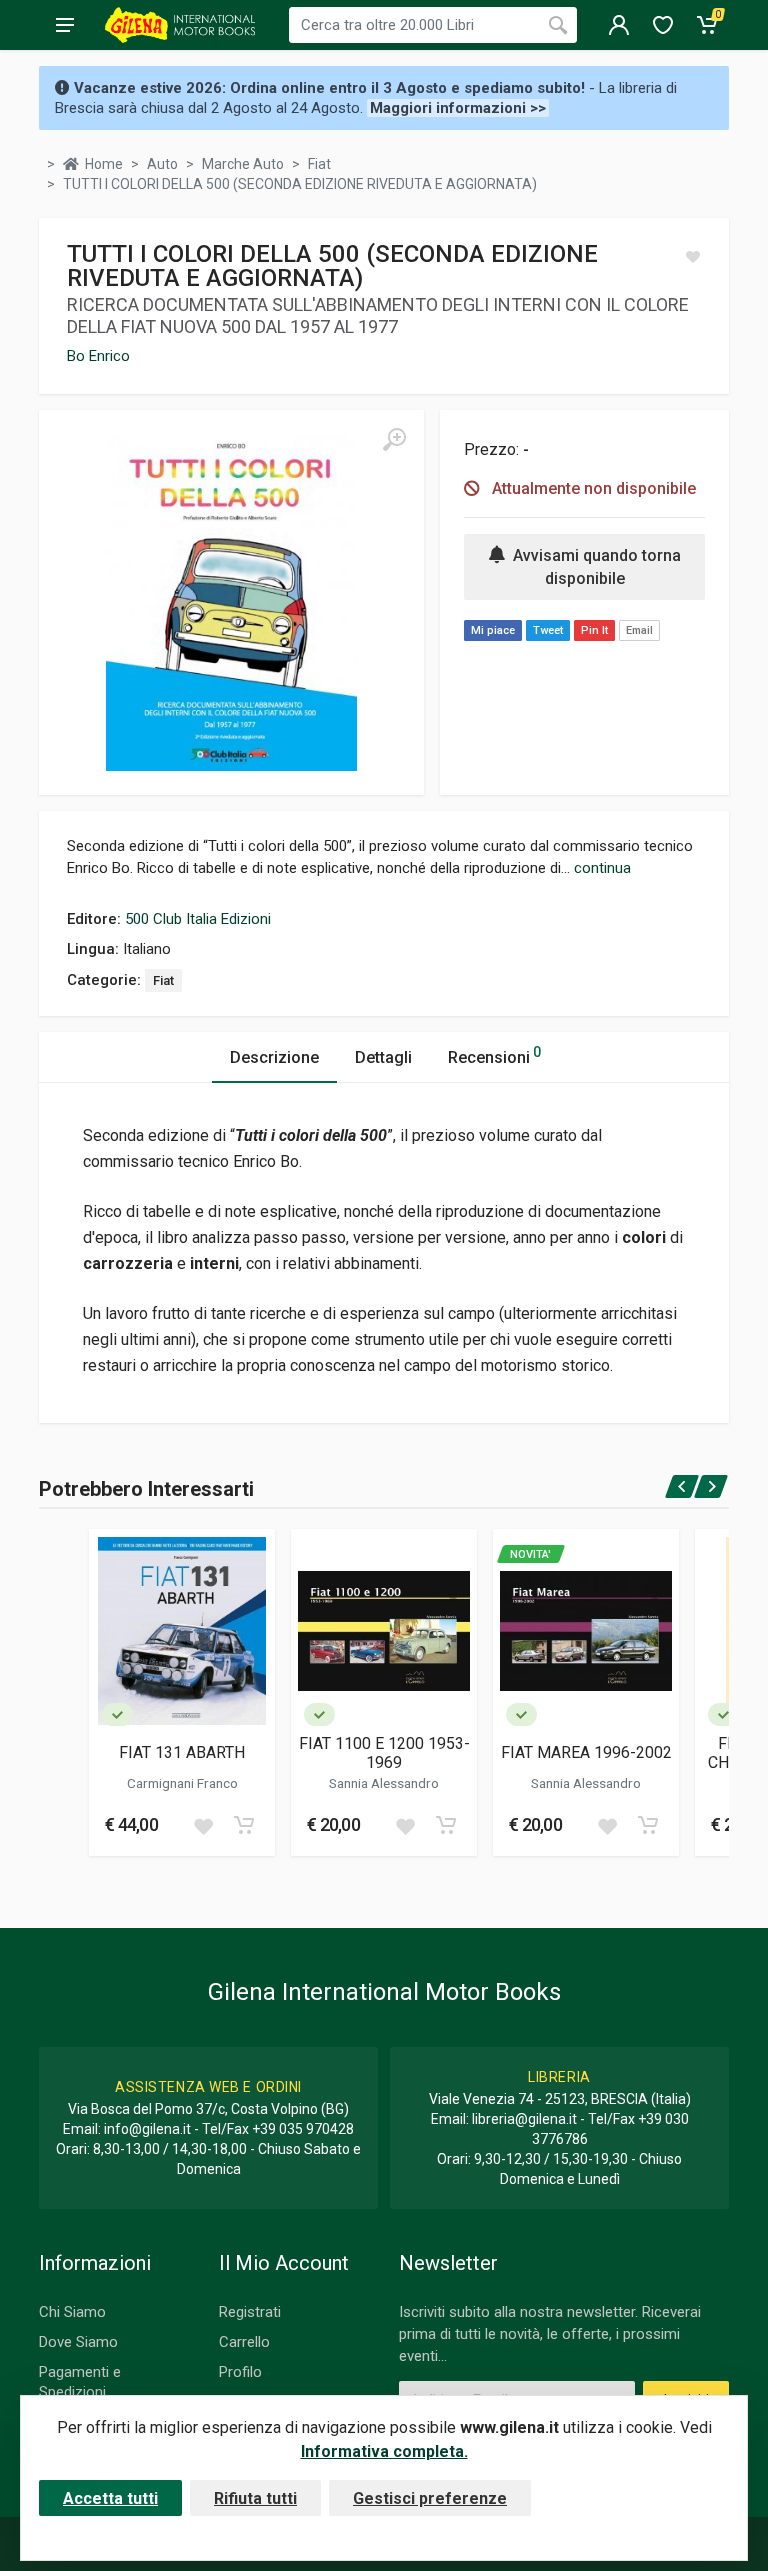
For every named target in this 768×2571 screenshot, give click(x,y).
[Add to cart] (244, 1825)
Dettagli (383, 1057)
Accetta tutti (110, 2498)
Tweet (548, 630)
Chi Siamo (72, 2312)
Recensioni (494, 1055)
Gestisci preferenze (430, 2498)
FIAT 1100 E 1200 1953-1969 (384, 1753)
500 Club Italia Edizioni (198, 919)
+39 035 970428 (303, 2129)
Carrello (244, 2342)
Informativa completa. (384, 2451)
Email (639, 630)
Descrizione (274, 1057)
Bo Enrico (98, 356)
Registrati (250, 2312)
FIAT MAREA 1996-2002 (586, 1752)
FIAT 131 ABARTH (182, 1752)
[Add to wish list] (203, 1825)
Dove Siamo (78, 2342)
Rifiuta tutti (255, 2498)
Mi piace (493, 630)
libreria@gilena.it (524, 2119)
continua (602, 868)
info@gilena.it (147, 2129)
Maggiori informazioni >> (458, 108)
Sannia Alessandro (384, 1783)
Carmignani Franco (182, 1783)
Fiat (163, 980)
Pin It (594, 630)
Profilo (240, 2372)
